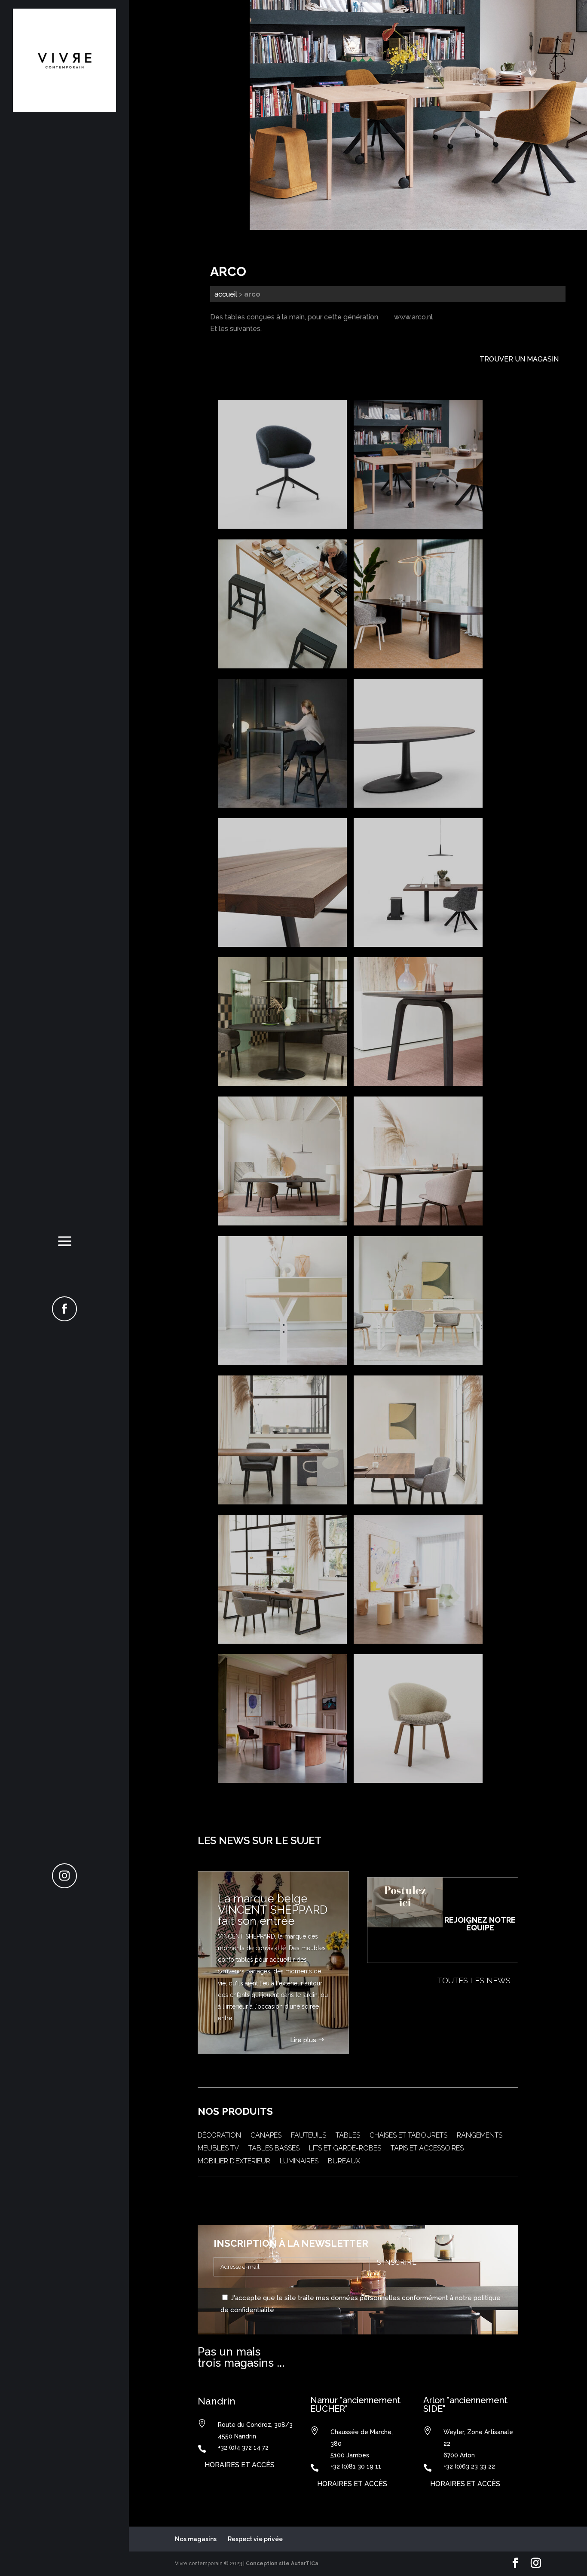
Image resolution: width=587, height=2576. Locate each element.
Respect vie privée (255, 2539)
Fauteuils (309, 2136)
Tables (348, 2136)
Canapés (266, 2136)
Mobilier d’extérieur (234, 2162)
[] (64, 1886)
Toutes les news (474, 1980)
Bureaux (344, 2162)
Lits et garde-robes (345, 2149)
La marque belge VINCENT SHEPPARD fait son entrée (273, 1910)
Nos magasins (196, 2539)
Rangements (480, 2136)
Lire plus (303, 2040)
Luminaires (299, 2162)
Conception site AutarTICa (282, 2564)
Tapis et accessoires (427, 2149)
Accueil (226, 294)
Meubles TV (218, 2149)
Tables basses (274, 2149)
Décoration (219, 2136)
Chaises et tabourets (408, 2136)
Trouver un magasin (519, 359)
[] (64, 1319)
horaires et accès (240, 2465)
